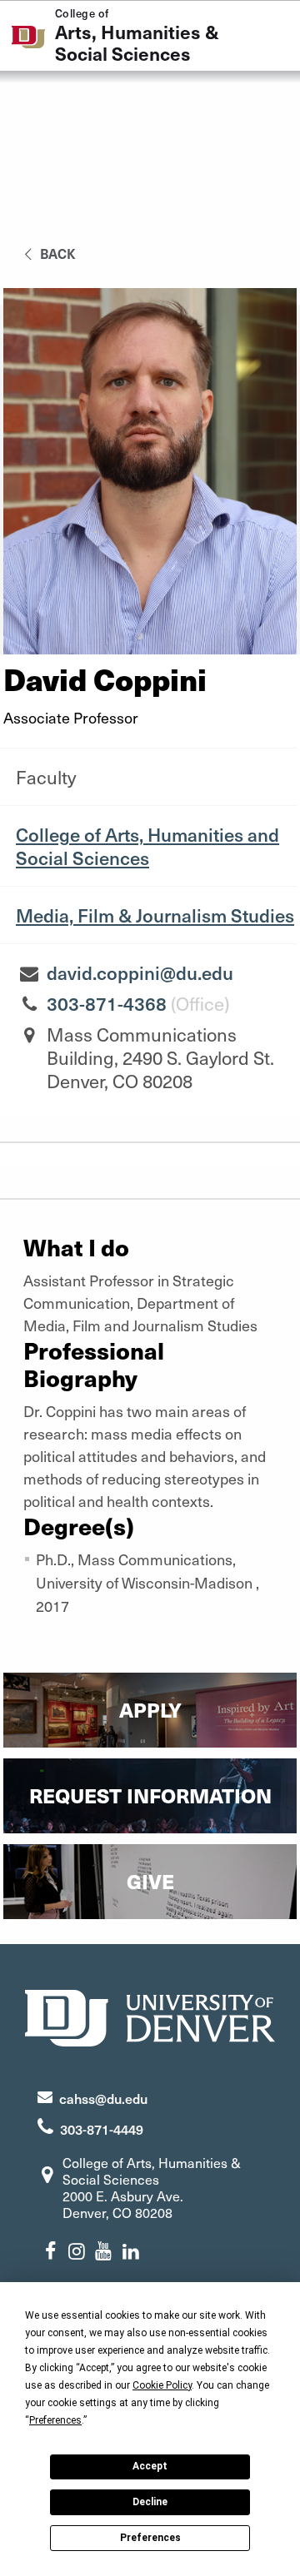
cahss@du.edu (103, 2098)
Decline (150, 2502)
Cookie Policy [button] (162, 2385)
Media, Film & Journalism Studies (155, 915)
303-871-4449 (102, 2129)
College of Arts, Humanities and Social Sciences (147, 846)
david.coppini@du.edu (140, 972)
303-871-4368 (107, 1003)
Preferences (150, 2538)
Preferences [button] (55, 2420)
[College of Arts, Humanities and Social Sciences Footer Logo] (150, 2016)
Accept (150, 2466)
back (56, 253)
